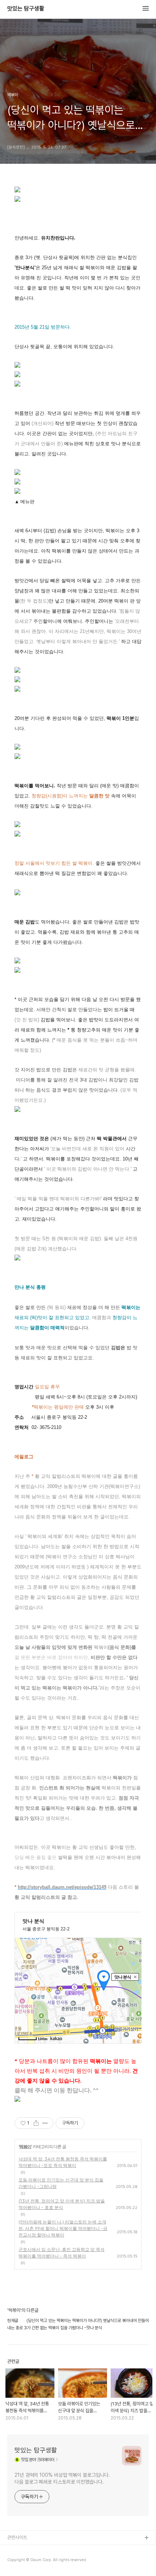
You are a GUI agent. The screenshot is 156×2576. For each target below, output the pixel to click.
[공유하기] (36, 2123)
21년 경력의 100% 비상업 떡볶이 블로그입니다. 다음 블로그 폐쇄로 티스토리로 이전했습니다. (62, 2478)
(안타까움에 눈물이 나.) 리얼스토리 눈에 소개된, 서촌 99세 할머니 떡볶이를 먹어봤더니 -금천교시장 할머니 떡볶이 (63, 2228)
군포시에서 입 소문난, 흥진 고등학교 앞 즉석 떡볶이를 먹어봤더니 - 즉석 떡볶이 (61, 2253)
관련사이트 (17, 2537)
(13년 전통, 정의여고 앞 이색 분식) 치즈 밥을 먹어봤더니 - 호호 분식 (62, 2204)
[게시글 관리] (45, 2123)
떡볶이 (25, 2146)
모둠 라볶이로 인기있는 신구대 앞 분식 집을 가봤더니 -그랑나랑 (61, 2183)
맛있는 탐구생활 (26, 9)
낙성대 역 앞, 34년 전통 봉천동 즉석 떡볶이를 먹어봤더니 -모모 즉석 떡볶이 (63, 2162)
